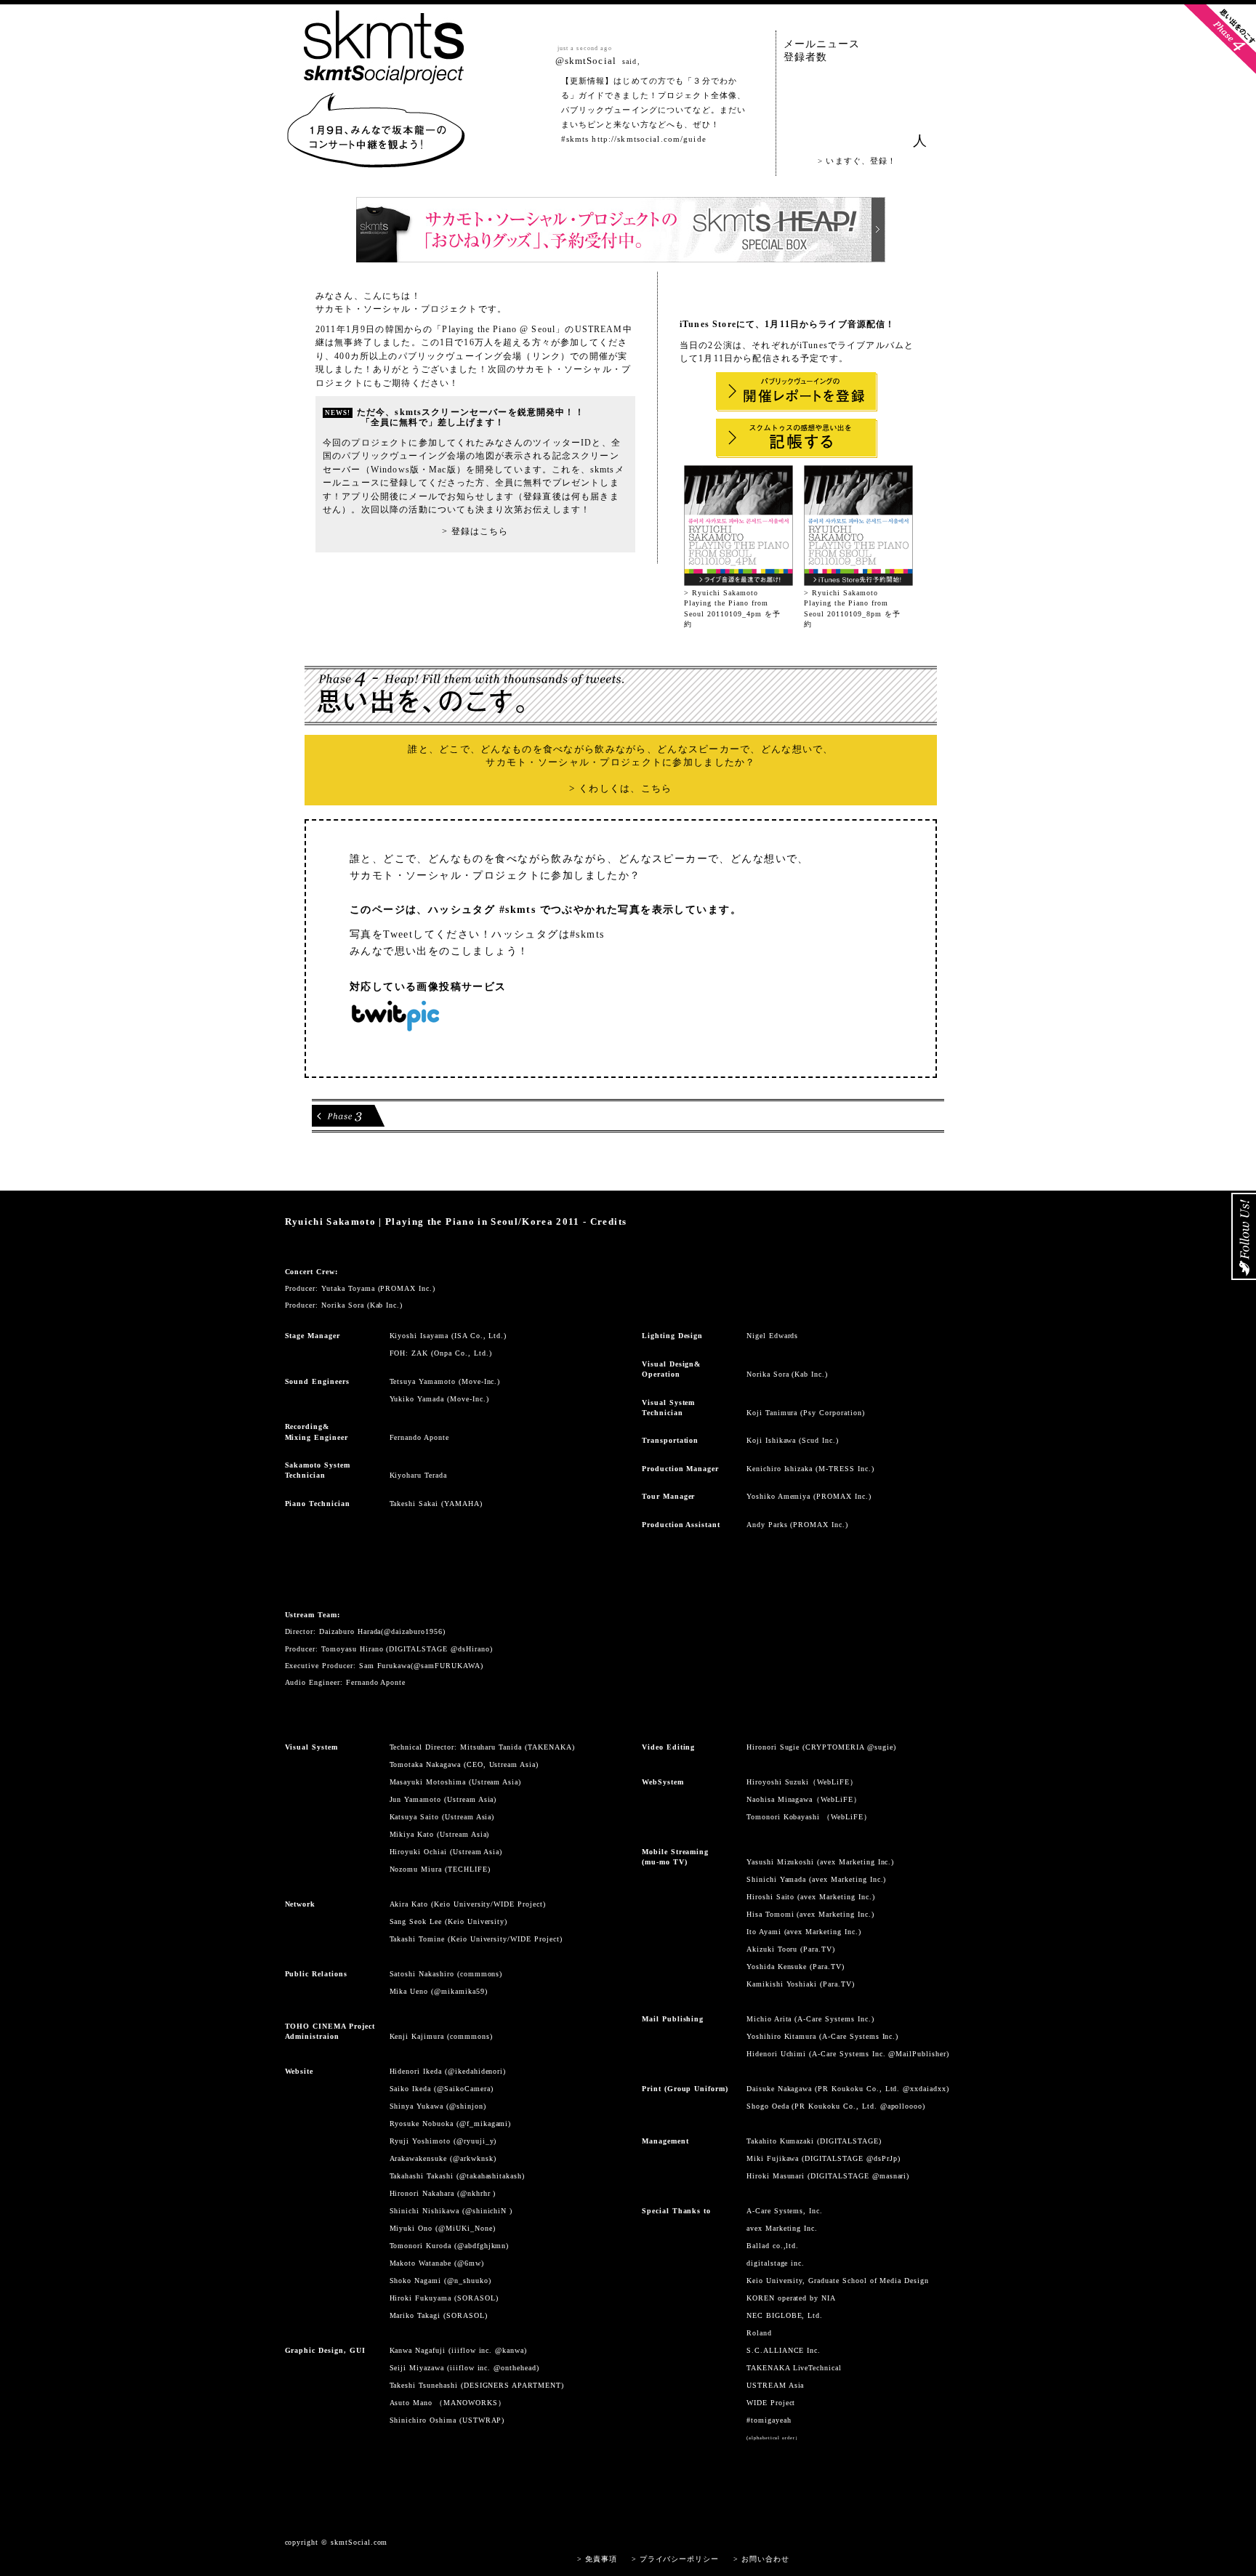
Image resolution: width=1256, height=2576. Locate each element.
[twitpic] (395, 1026)
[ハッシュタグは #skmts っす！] (376, 161)
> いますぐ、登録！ (857, 161)
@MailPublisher (917, 2054)
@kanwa (510, 2350)
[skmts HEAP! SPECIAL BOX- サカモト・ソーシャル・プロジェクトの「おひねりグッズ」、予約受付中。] (621, 255)
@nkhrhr (477, 2193)
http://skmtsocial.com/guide (649, 139)
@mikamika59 (459, 1991)
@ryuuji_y (475, 2141)
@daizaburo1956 (413, 1631)
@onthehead (515, 2368)
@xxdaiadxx (925, 2089)
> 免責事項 (597, 2559)
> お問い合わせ (761, 2559)
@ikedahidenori (475, 2071)
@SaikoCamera (464, 2089)
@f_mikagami (484, 2124)
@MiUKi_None (466, 2228)
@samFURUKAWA (447, 1666)
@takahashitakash (491, 2176)
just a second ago (585, 48)
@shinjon (466, 2106)
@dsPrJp (882, 2158)
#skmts (575, 139)
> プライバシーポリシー (676, 2559)
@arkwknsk (473, 2158)
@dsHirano (470, 1649)
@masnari (890, 2176)
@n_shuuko (468, 2281)
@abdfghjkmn (482, 2246)
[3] (348, 1116)
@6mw (469, 2263)
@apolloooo (902, 2106)
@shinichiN (488, 2211)
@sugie (880, 1747)
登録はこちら (480, 531)
